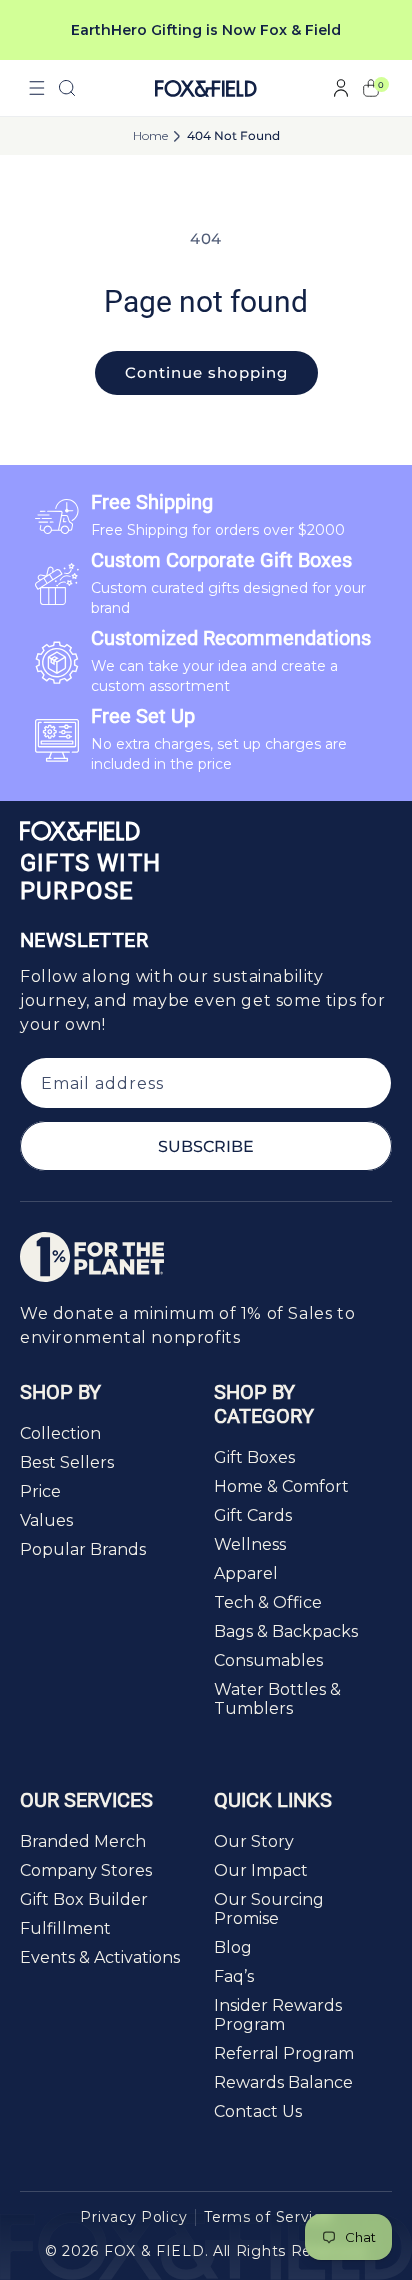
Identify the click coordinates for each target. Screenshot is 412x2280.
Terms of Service (267, 2217)
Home (150, 136)
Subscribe (206, 1146)
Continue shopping (206, 372)
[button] (37, 88)
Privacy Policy (133, 2217)
